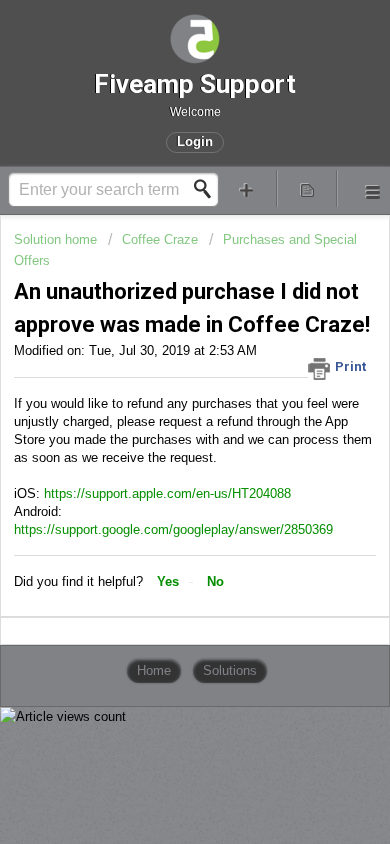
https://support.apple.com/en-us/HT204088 (167, 493)
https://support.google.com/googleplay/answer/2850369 (173, 529)
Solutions (230, 670)
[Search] (208, 189)
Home (154, 670)
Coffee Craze (160, 239)
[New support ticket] (246, 188)
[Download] (158, 404)
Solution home (57, 239)
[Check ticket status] (307, 188)
